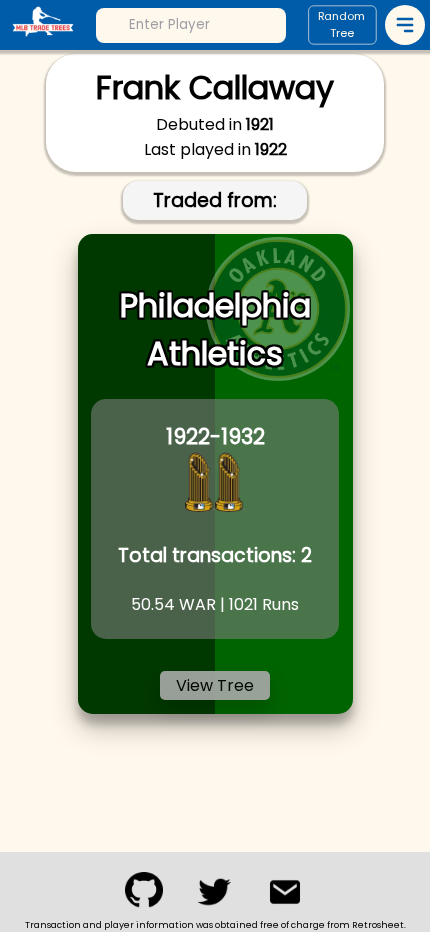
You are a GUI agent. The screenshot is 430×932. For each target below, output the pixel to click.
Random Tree (342, 25)
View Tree (215, 685)
